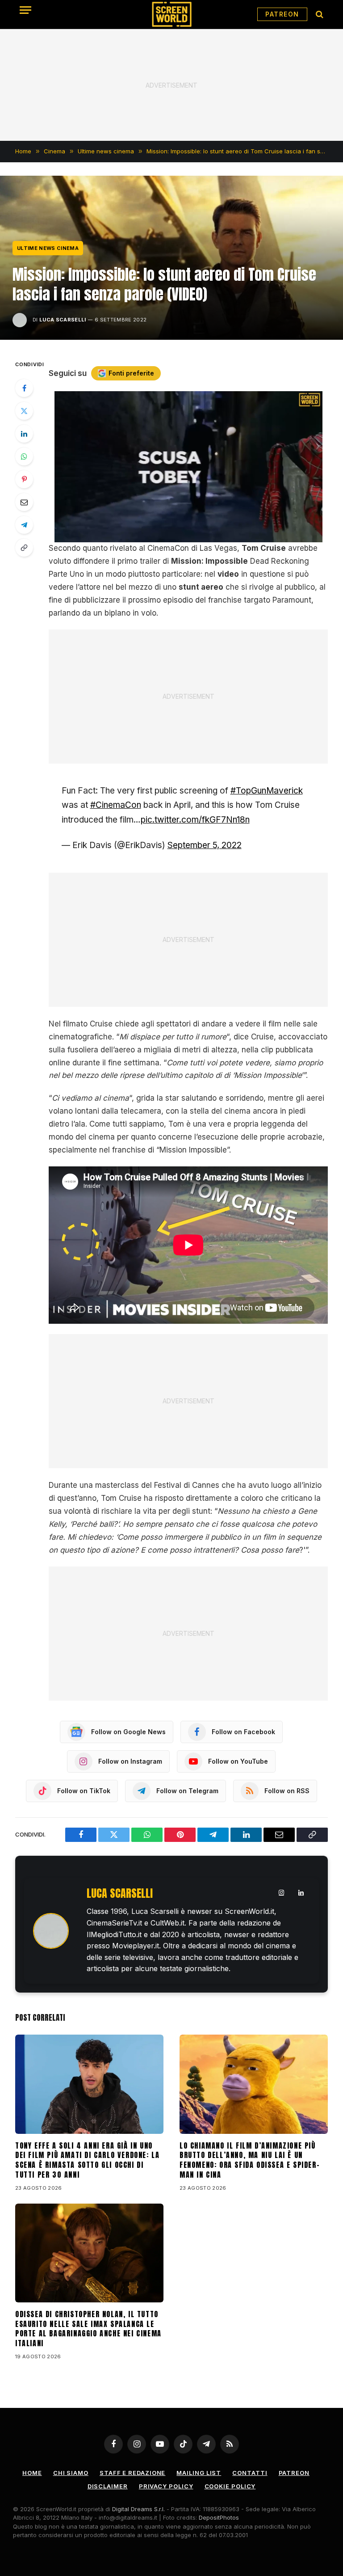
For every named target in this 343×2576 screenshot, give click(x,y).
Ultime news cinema (48, 248)
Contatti (250, 2473)
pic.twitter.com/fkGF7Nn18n (195, 820)
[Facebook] (24, 388)
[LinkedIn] (24, 434)
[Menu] (25, 10)
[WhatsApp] (24, 456)
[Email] (24, 502)
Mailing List (199, 2473)
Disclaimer (108, 2486)
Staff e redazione (132, 2473)
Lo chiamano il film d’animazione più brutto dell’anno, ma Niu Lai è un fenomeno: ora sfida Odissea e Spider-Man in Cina (250, 2160)
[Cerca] (319, 15)
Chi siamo (71, 2473)
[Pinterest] (24, 479)
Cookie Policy (230, 2486)
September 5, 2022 (205, 845)
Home (32, 2473)
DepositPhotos (219, 2517)
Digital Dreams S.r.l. (138, 2509)
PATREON (282, 14)
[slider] (179, 535)
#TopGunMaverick (267, 791)
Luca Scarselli (63, 320)
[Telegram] (24, 525)
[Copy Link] (24, 548)
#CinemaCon (116, 805)
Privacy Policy (166, 2486)
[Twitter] (24, 411)
